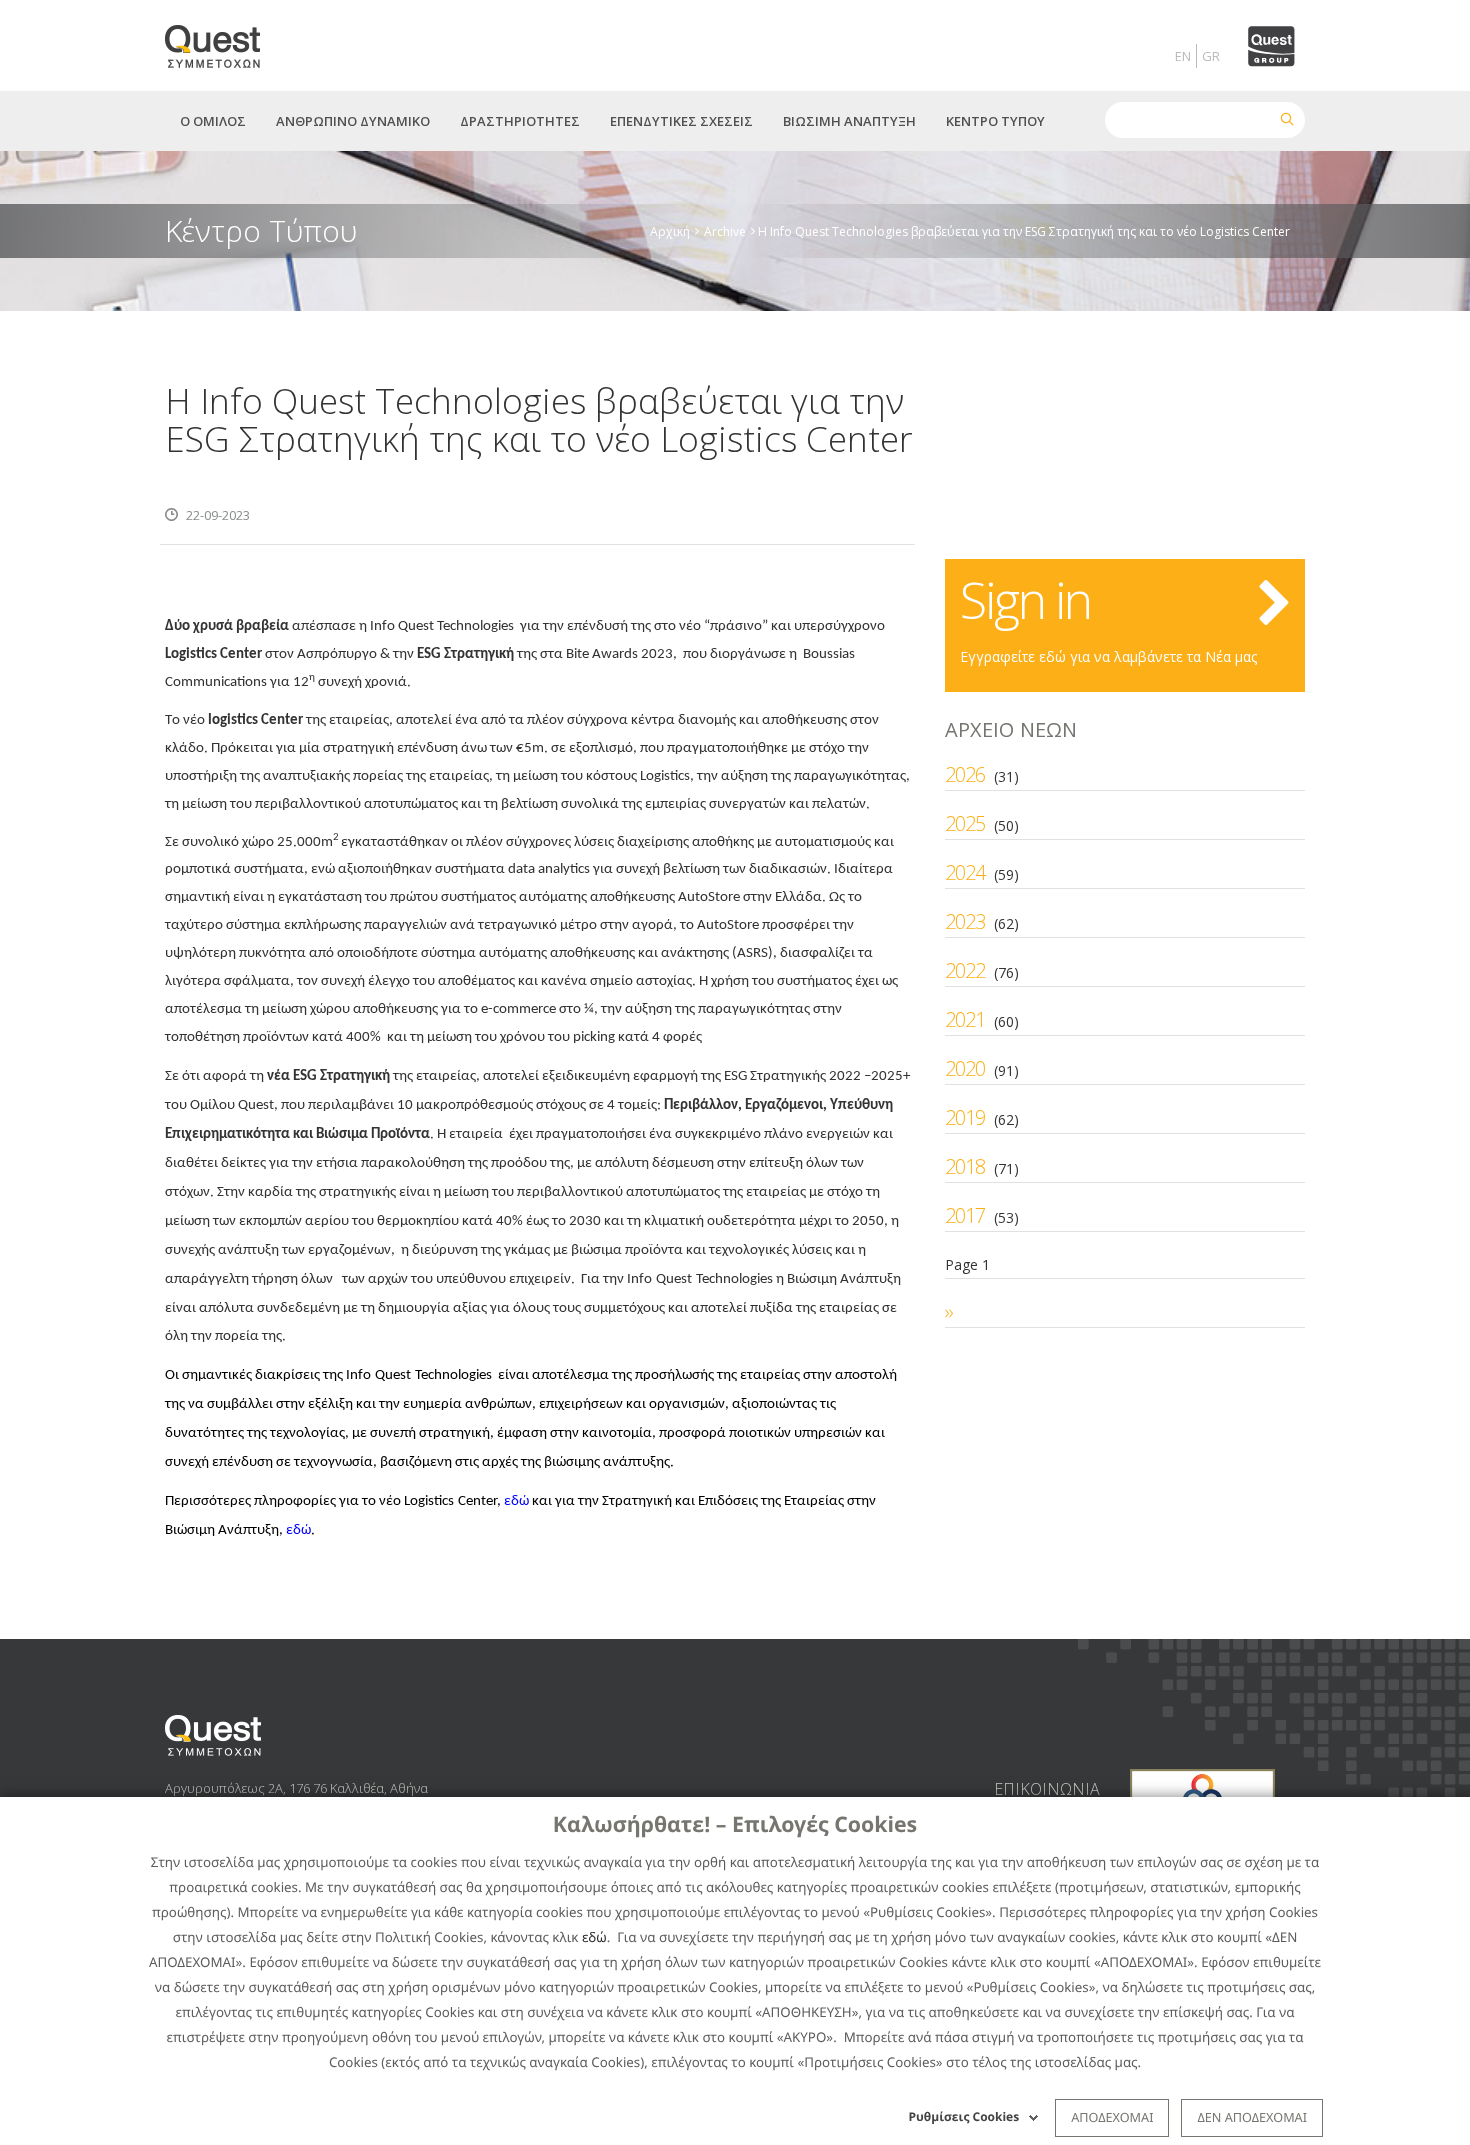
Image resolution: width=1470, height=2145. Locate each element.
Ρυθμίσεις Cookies (964, 2116)
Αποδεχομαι (1112, 2117)
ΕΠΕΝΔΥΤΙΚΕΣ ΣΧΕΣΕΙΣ (681, 121)
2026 (965, 774)
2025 (965, 823)
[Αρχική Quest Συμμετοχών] (224, 39)
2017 (965, 1215)
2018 (965, 1166)
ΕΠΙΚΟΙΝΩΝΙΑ (1047, 1789)
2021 (965, 1019)
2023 (965, 921)
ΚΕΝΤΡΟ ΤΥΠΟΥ (995, 121)
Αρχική (670, 230)
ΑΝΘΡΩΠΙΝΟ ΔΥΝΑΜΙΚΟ (353, 121)
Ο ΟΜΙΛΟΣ (213, 121)
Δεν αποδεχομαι (1252, 2117)
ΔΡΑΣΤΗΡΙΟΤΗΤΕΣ (520, 121)
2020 (965, 1068)
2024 (965, 872)
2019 (965, 1117)
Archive (725, 230)
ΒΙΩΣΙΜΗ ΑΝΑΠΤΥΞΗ (849, 121)
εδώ (594, 1937)
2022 (965, 970)
